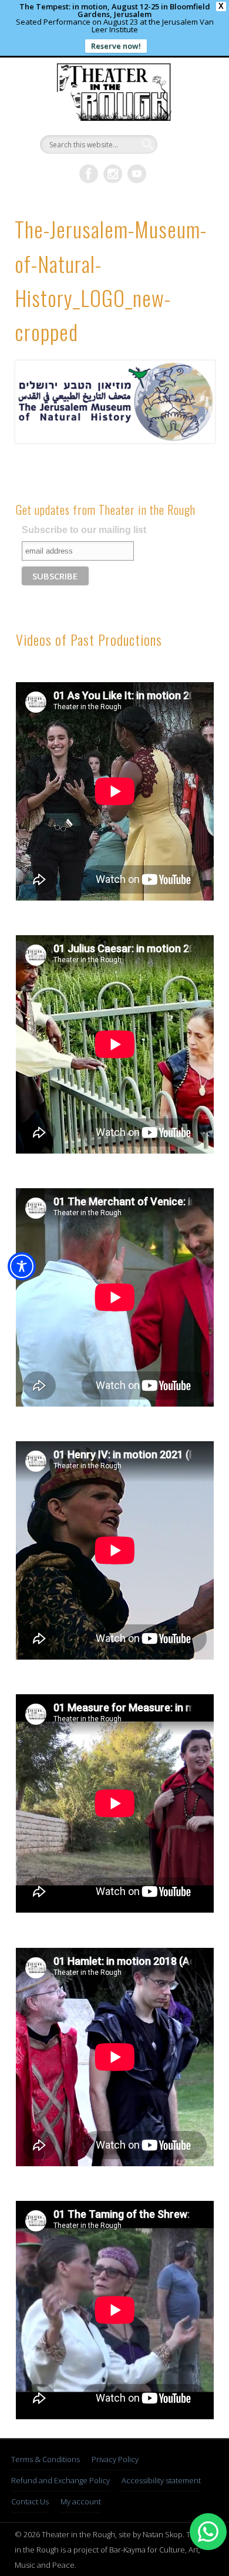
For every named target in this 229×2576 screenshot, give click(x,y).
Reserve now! (116, 46)
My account (81, 2501)
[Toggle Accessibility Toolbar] (22, 1266)
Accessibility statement (161, 2480)
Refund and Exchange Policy (60, 2480)
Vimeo (137, 174)
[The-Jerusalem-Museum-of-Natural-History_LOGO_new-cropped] (114, 402)
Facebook (89, 174)
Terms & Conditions (46, 2459)
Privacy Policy (115, 2459)
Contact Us (30, 2501)
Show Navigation (185, 161)
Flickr (113, 174)
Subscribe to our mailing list (84, 530)
